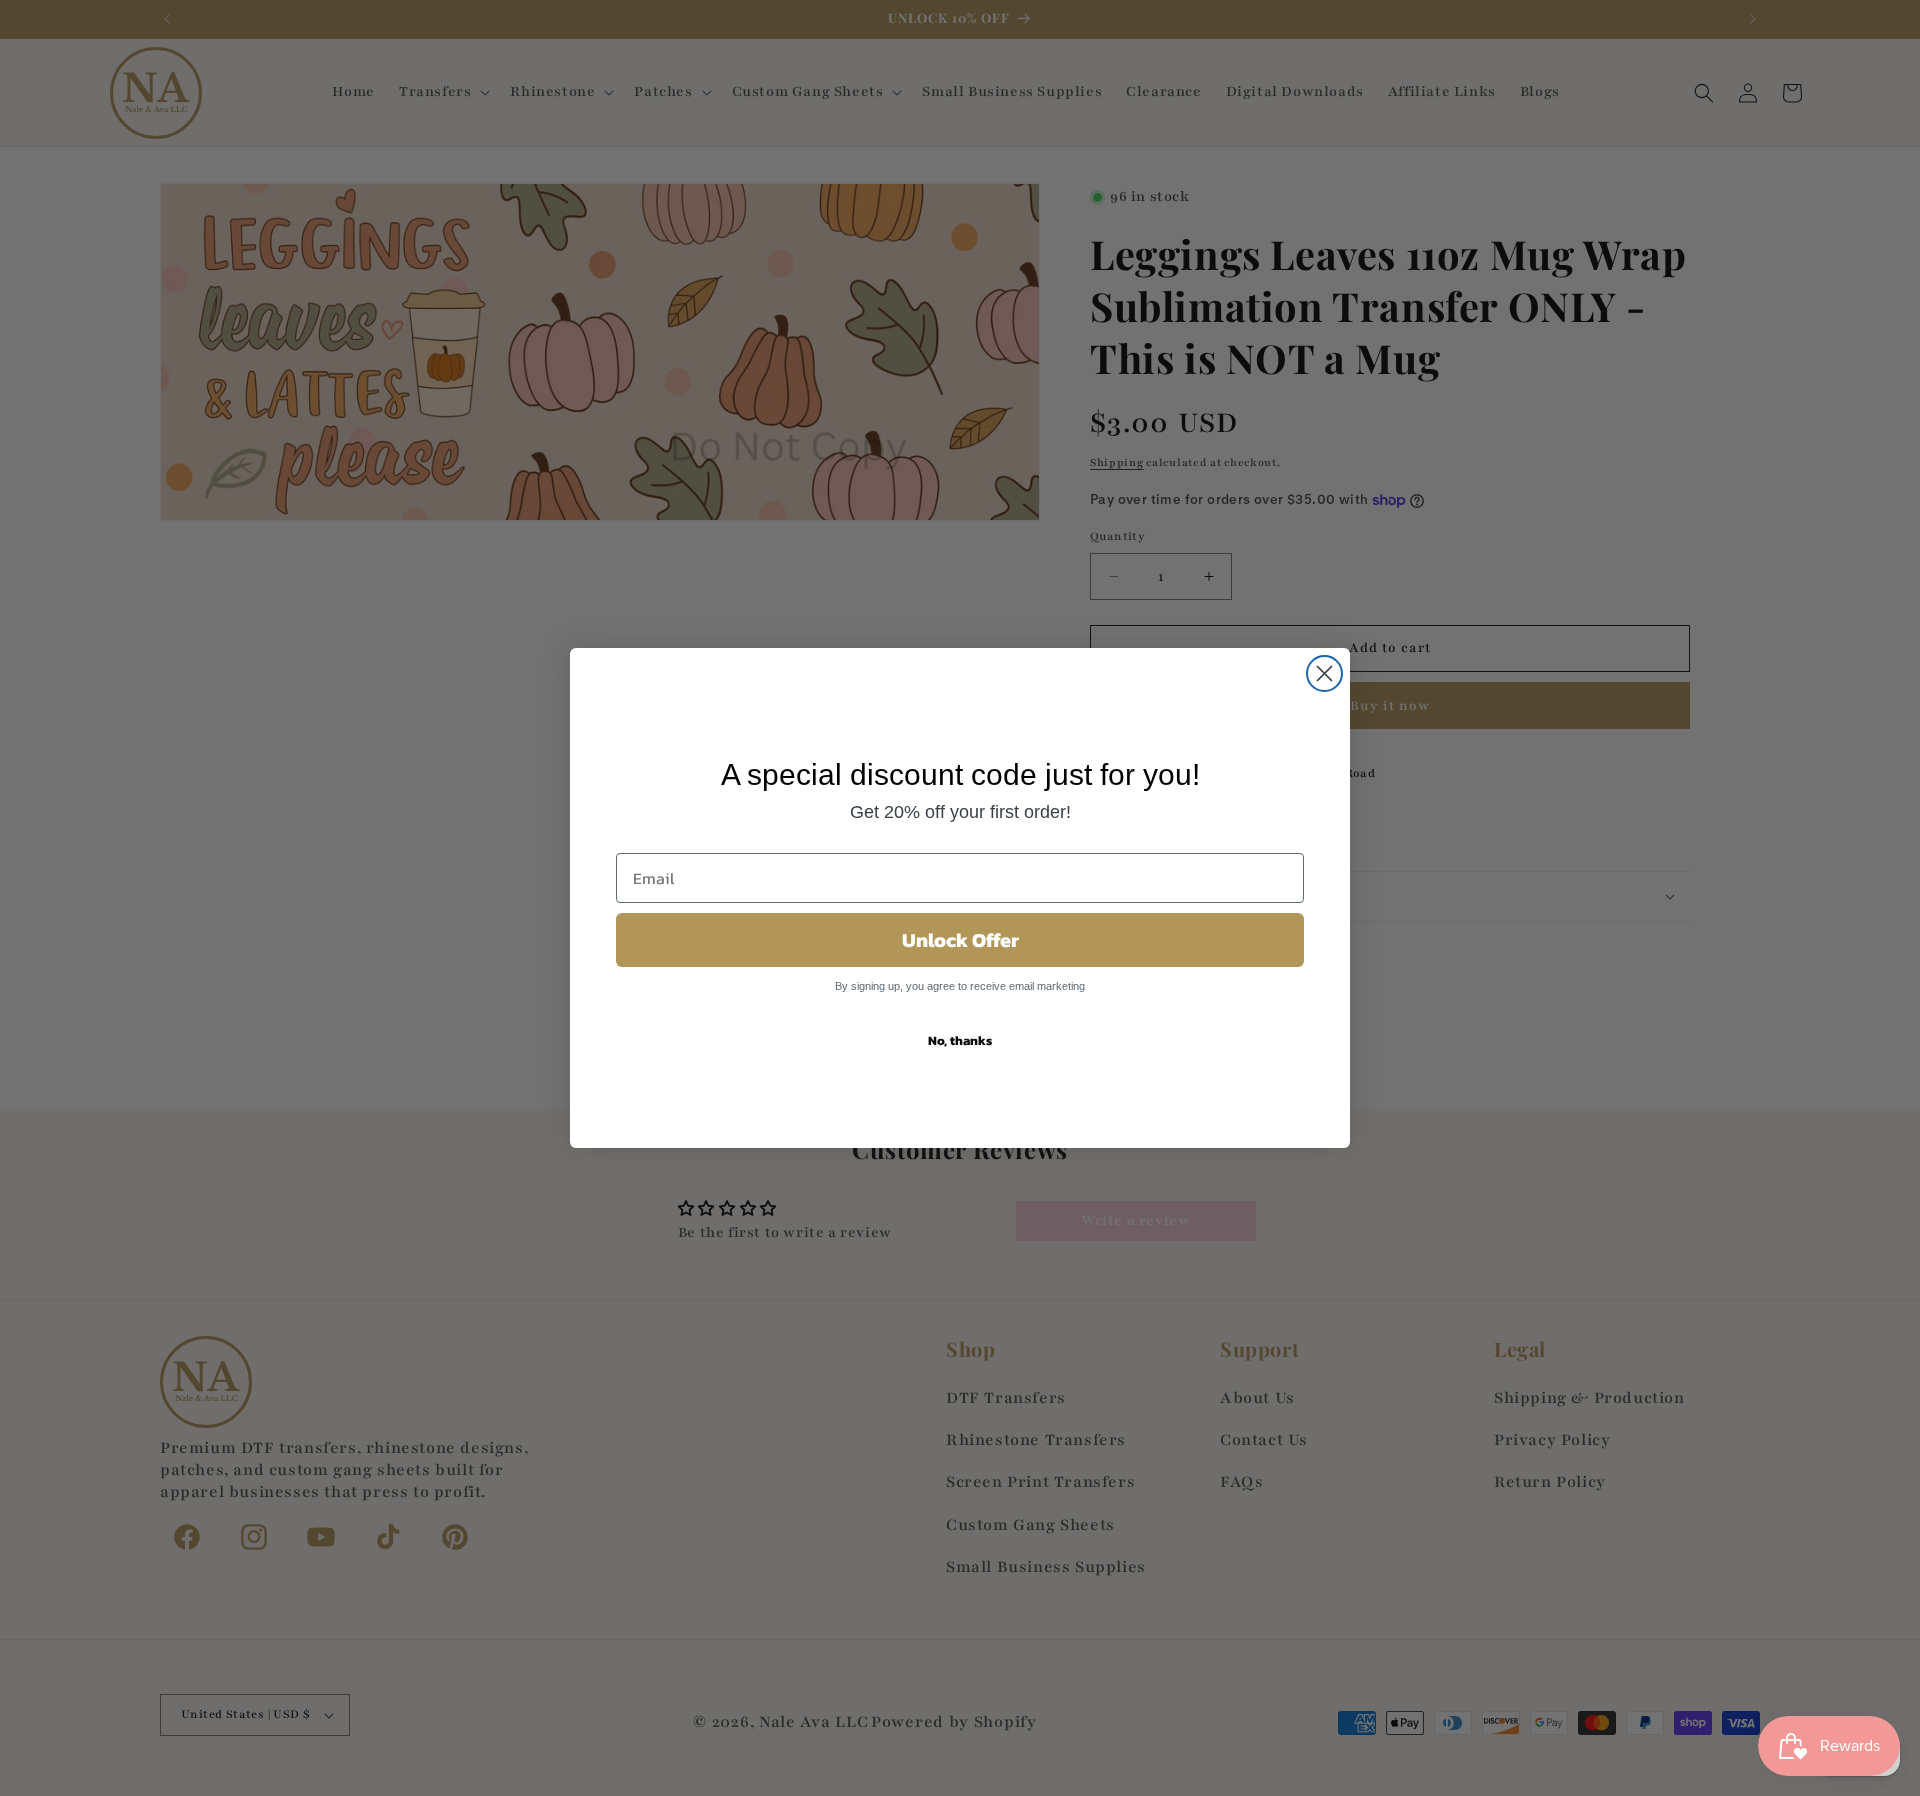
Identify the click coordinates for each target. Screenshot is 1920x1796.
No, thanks (960, 1040)
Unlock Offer (960, 940)
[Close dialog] (1324, 673)
